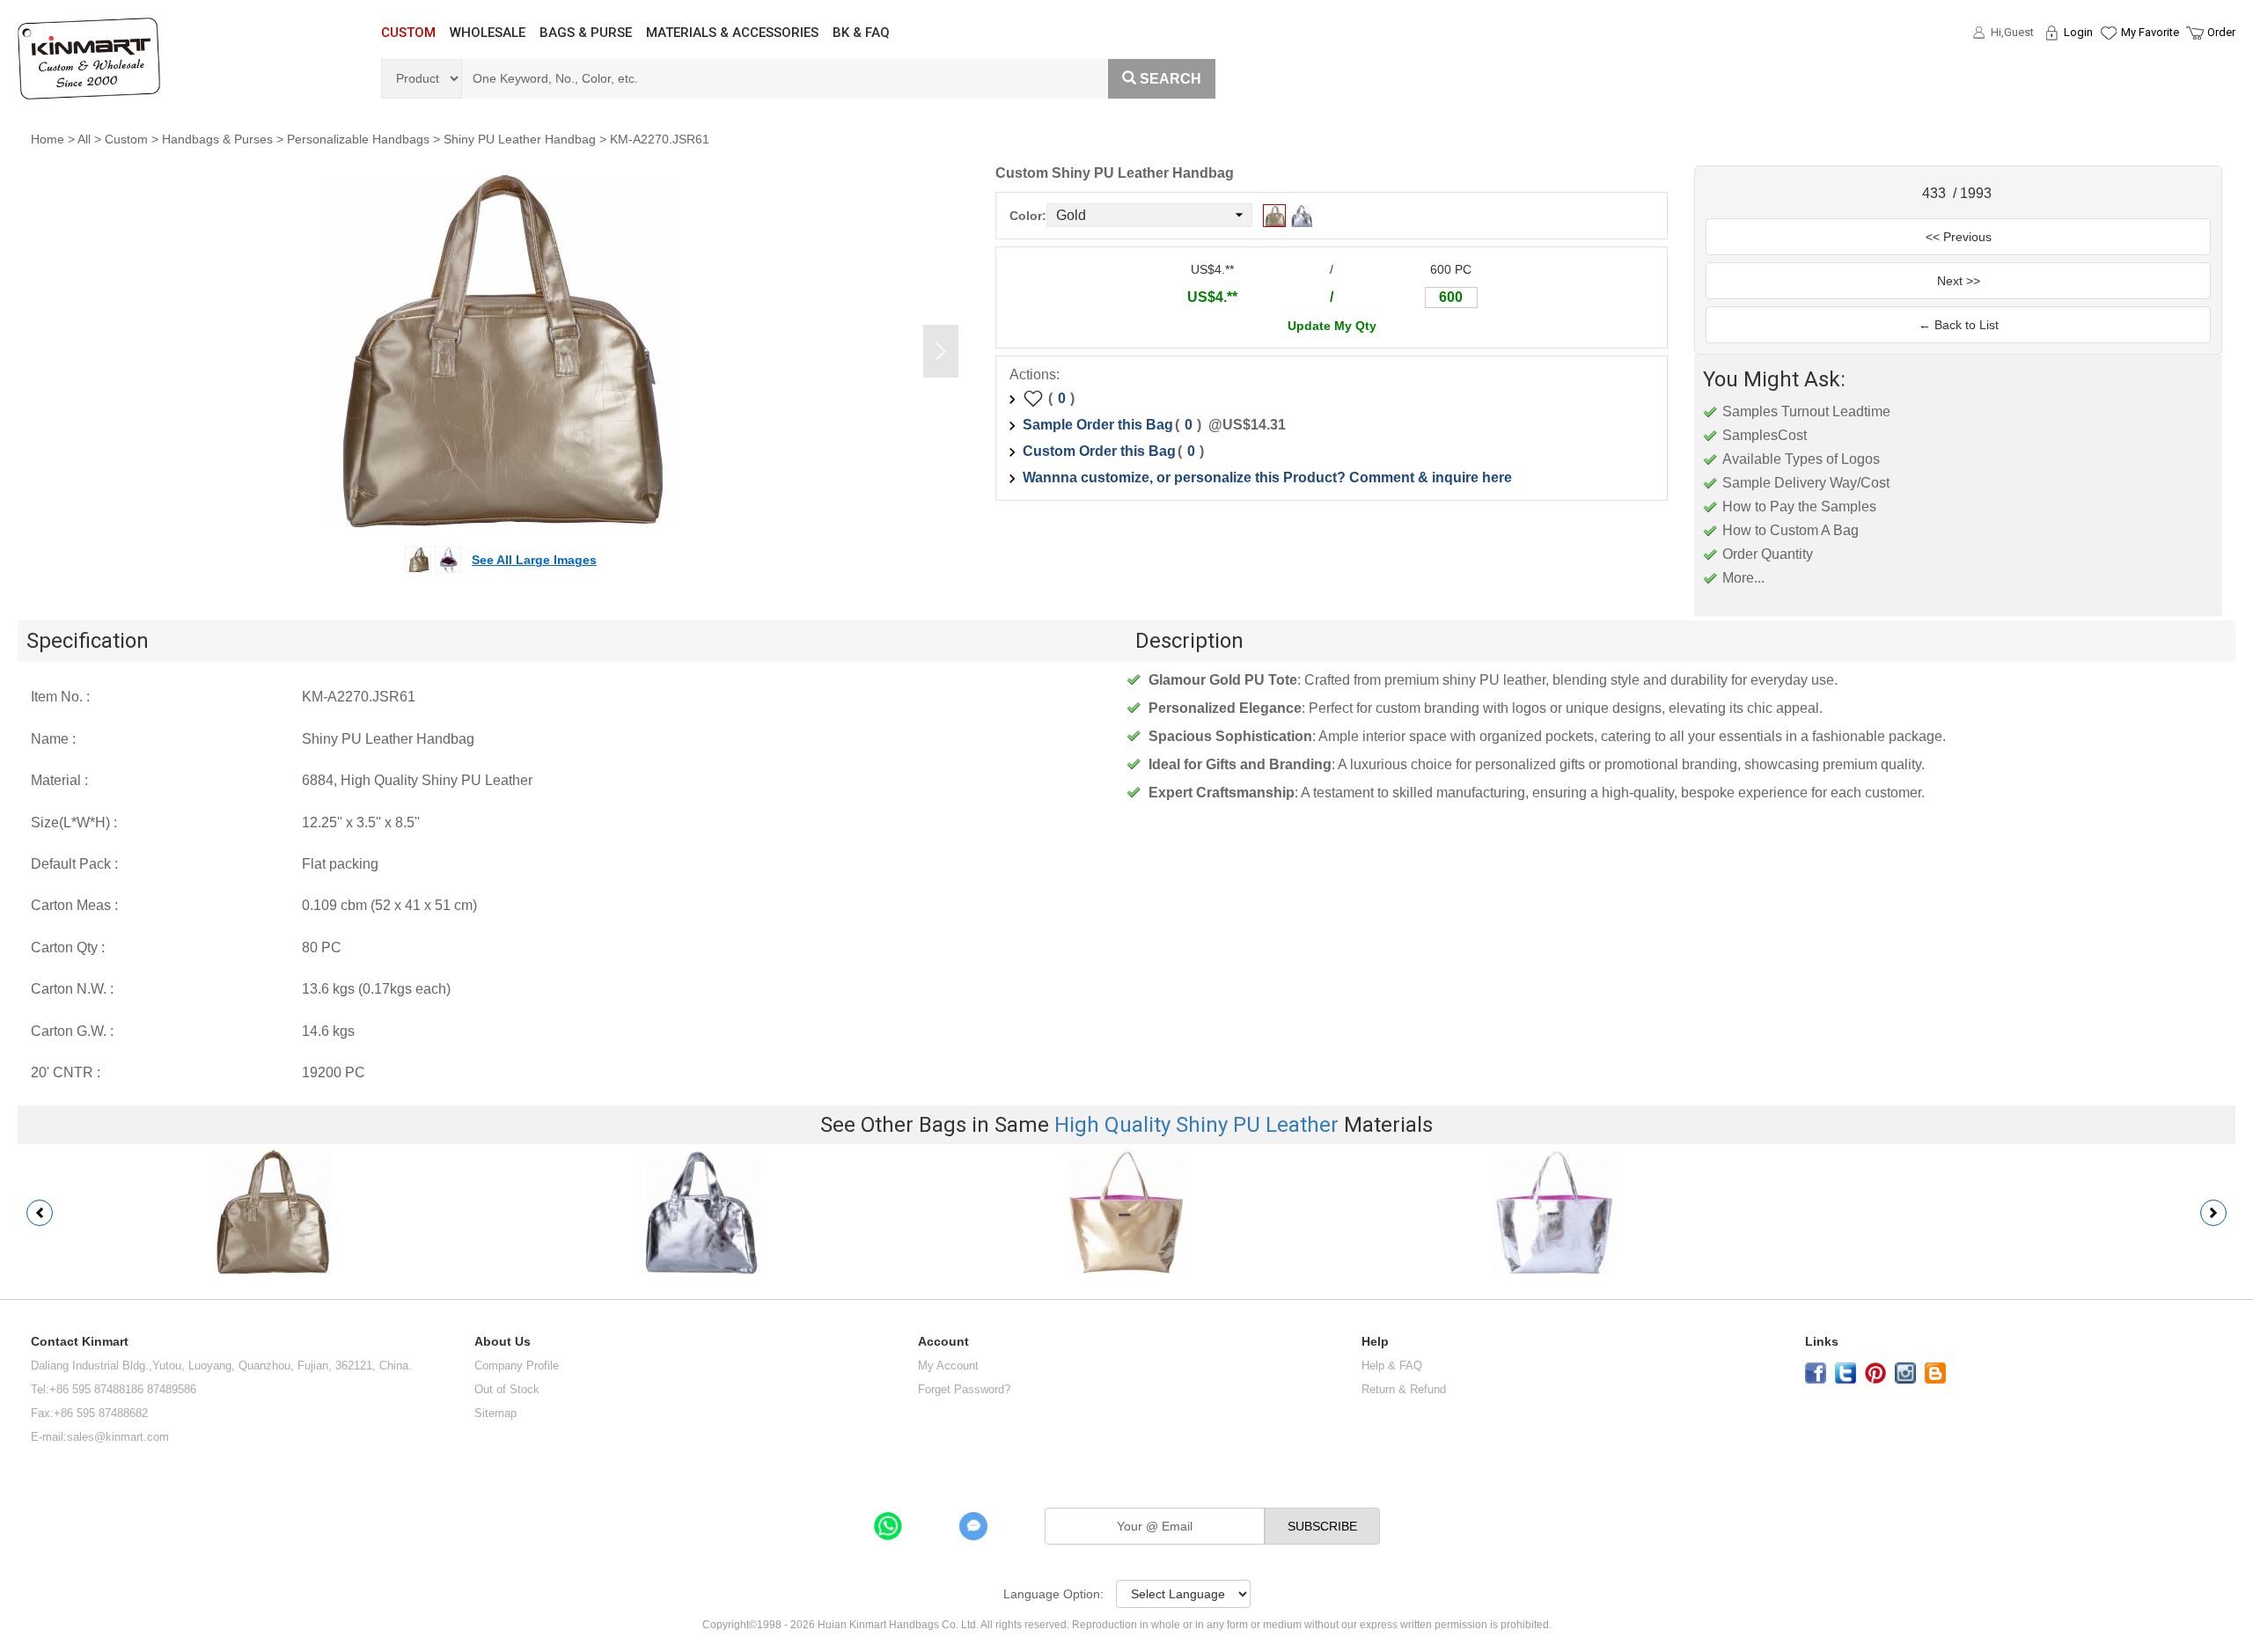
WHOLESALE (488, 33)
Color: (1028, 216)
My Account (948, 1366)
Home (48, 139)
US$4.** (1212, 297)
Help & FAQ (1392, 1366)
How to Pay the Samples (1799, 507)
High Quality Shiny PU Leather (1196, 1125)
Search (1171, 79)
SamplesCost (1765, 435)
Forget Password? (964, 1389)
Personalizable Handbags (358, 139)
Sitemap (495, 1413)
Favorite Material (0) (2107, 89)
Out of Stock (507, 1389)
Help (1375, 1342)
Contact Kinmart (80, 1342)
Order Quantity (1768, 554)
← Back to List (1959, 325)
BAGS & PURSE (586, 33)
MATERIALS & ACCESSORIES (732, 33)
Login (2078, 32)
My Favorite (2150, 32)
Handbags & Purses (217, 139)
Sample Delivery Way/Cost (1806, 483)
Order (2221, 32)
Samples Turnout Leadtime (1806, 411)
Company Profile (517, 1366)
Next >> (1959, 281)
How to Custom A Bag (1791, 530)
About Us (503, 1342)
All (84, 139)
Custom (126, 139)
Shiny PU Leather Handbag (520, 139)
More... (1743, 578)
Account (943, 1342)
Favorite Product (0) (2107, 64)
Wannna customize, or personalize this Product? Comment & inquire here (1267, 477)
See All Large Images (534, 560)
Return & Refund (1404, 1389)
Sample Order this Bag (1098, 425)
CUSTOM (408, 33)
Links (1822, 1342)
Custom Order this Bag (1099, 451)
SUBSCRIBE (1322, 1526)
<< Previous (1959, 237)
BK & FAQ (861, 33)
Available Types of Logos (1801, 459)
